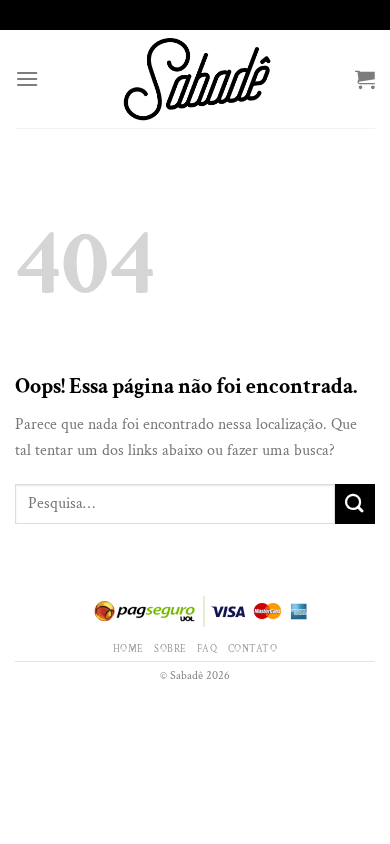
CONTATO (252, 649)
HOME (128, 649)
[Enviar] (355, 503)
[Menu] (27, 78)
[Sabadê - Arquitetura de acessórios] (197, 79)
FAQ (207, 649)
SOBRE (170, 649)
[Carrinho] (365, 79)
